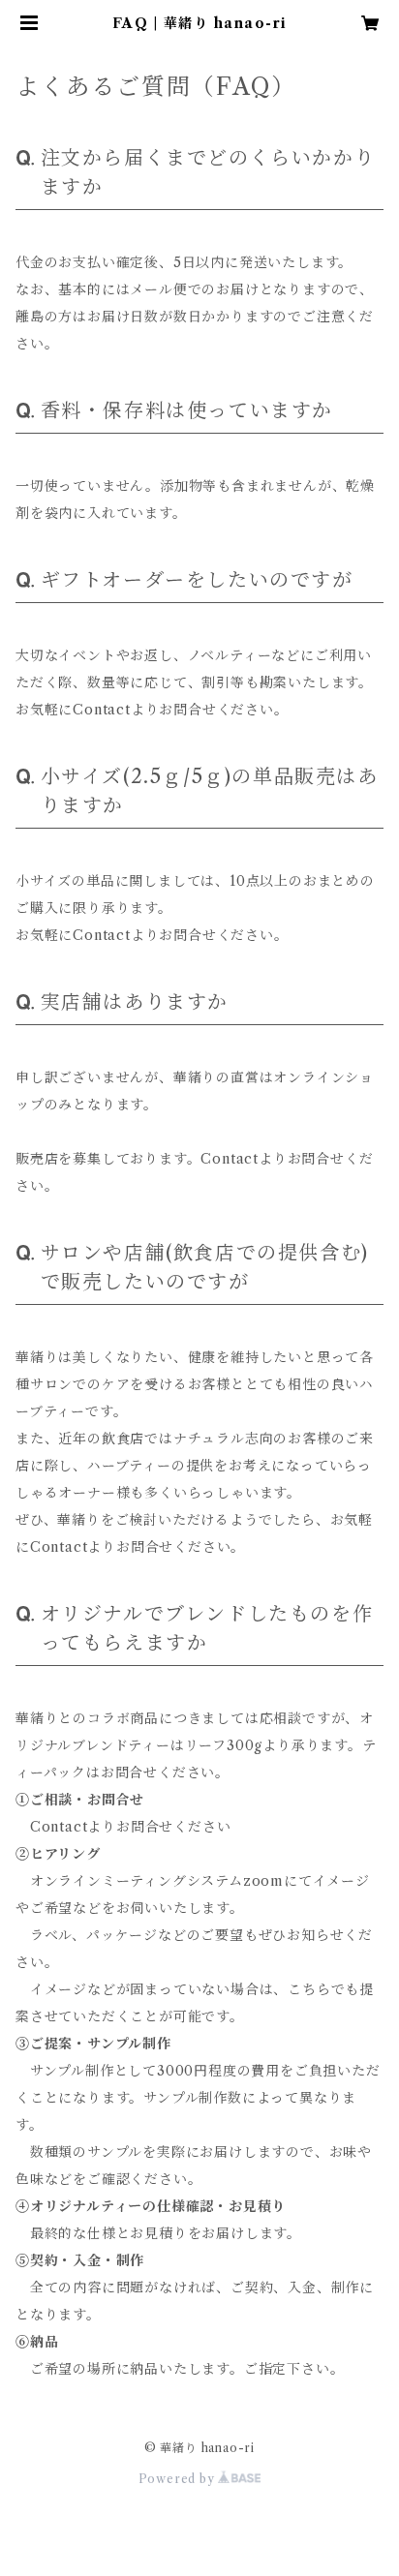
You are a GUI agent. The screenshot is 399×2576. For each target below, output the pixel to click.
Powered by (179, 2479)
